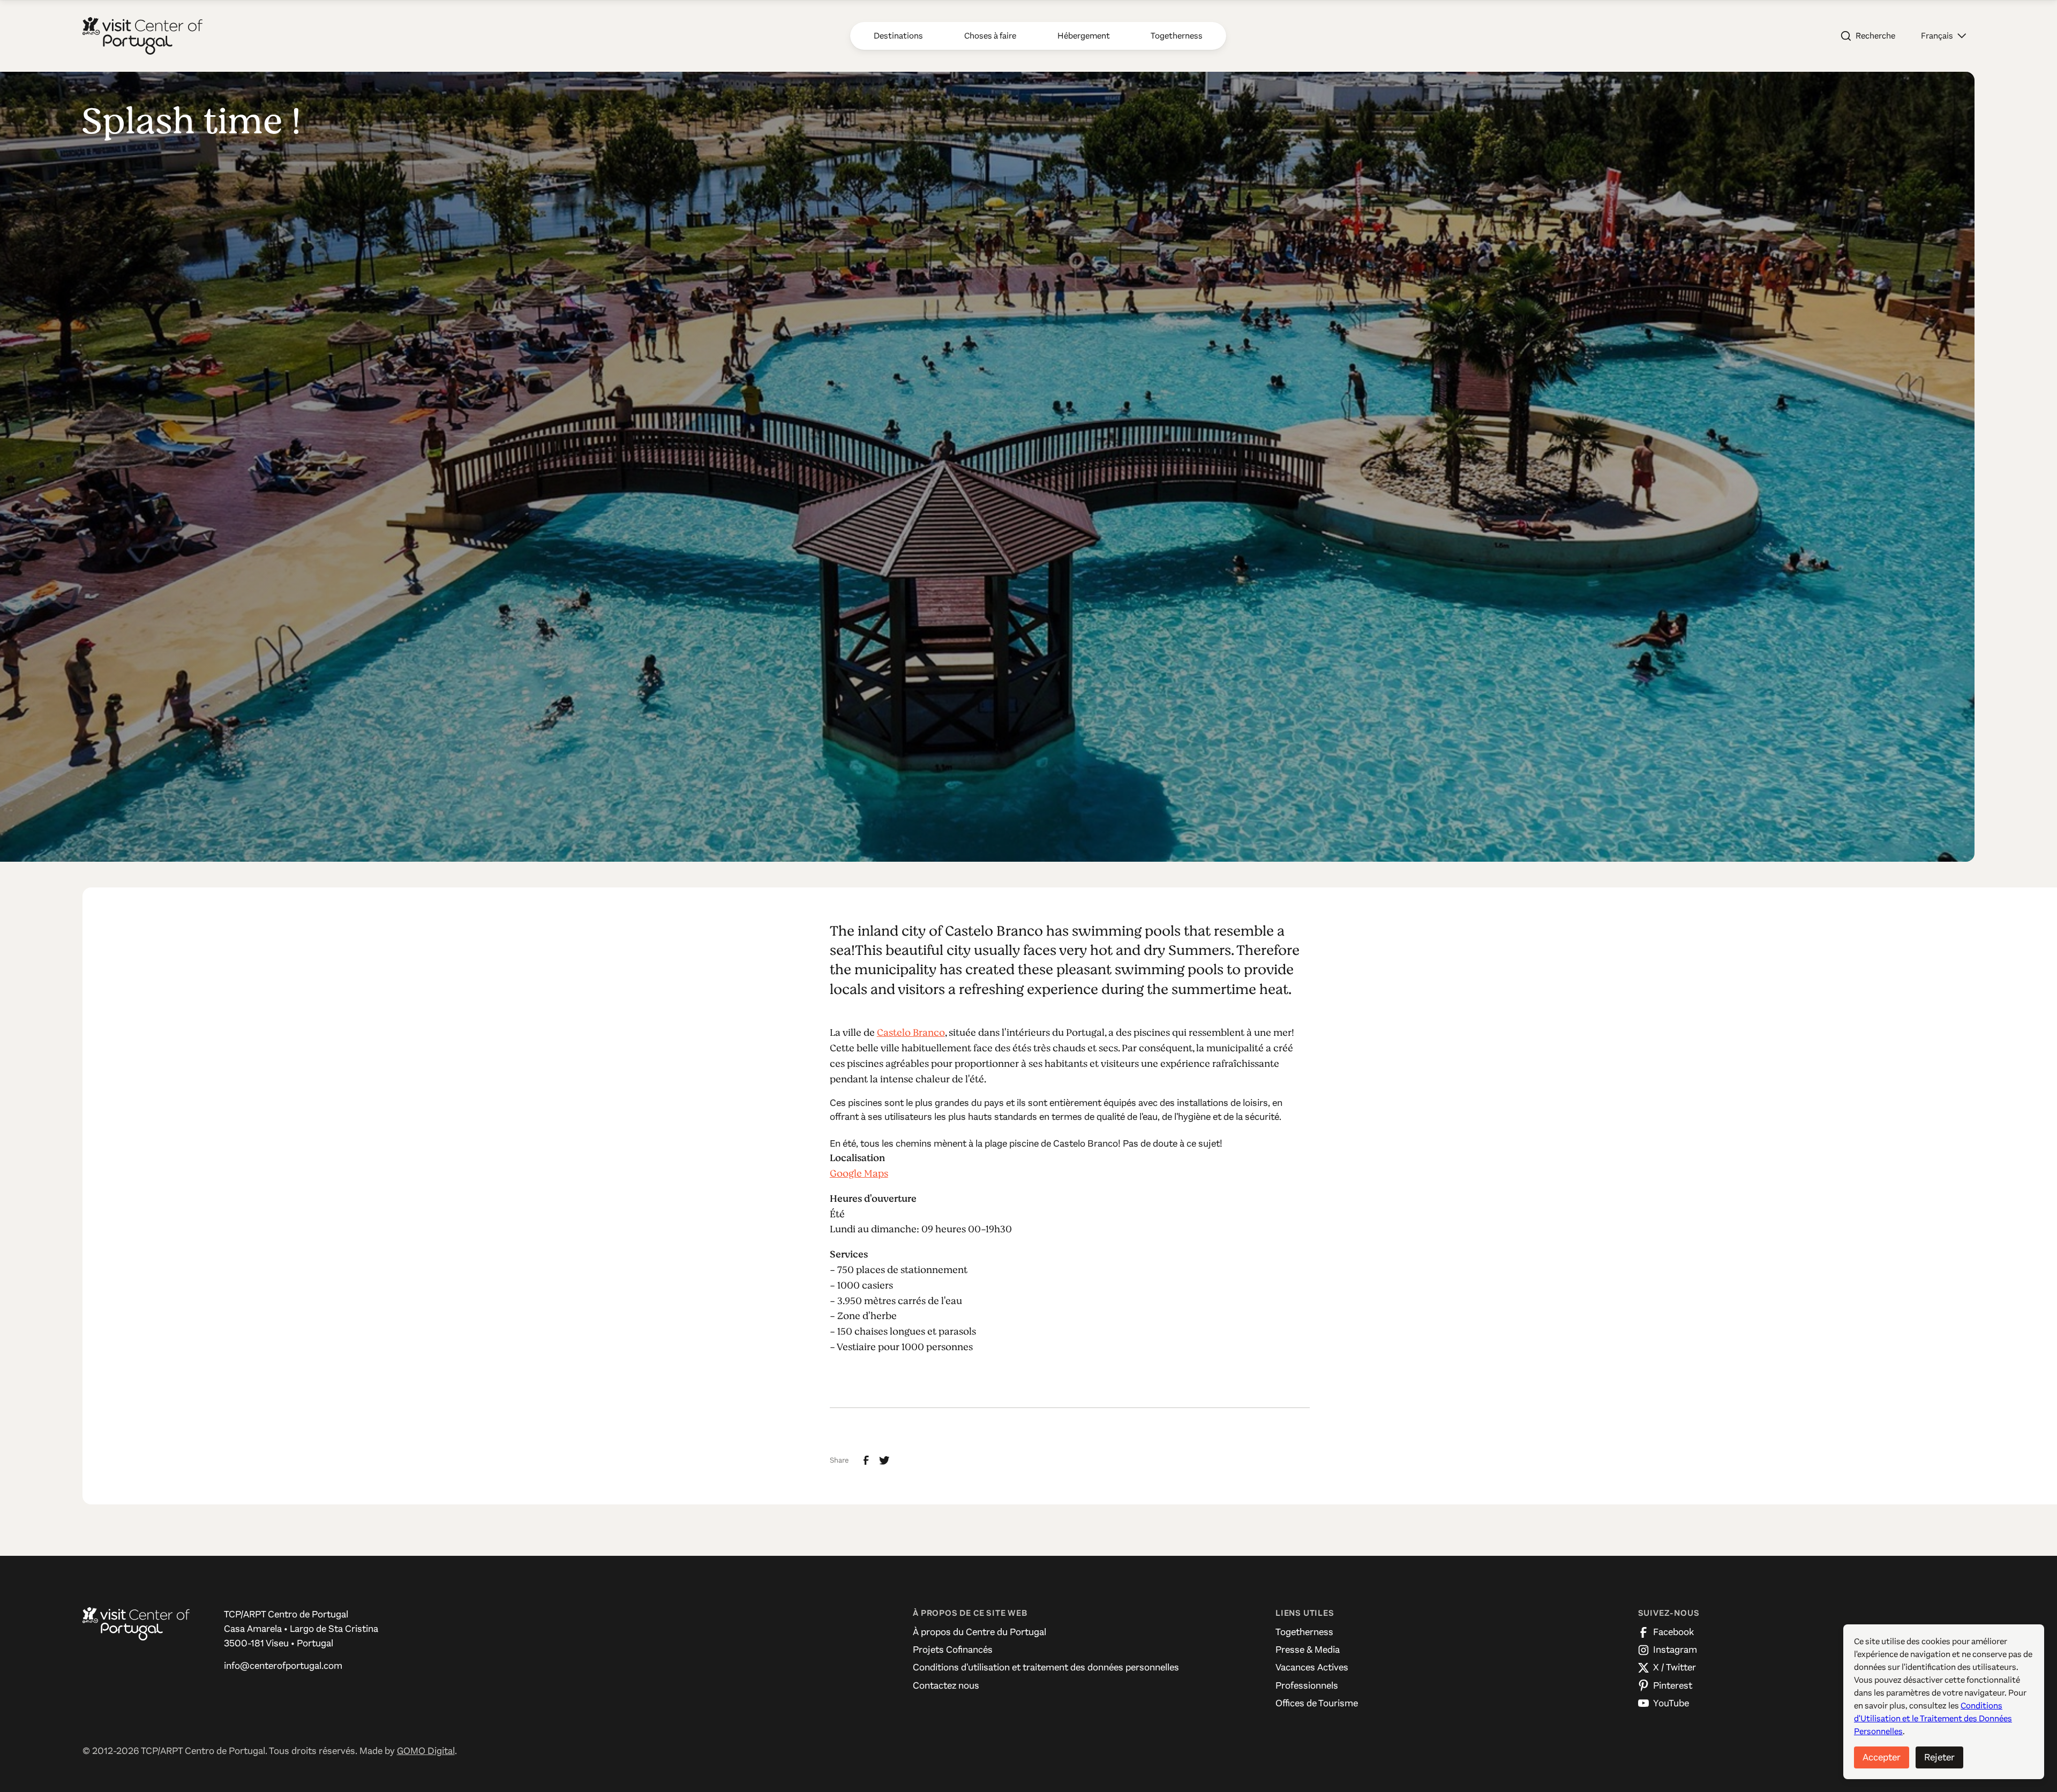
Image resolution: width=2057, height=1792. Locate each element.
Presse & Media (1308, 1650)
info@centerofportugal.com (283, 1666)
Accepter (1882, 1757)
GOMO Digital (426, 1751)
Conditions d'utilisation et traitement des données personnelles (1046, 1667)
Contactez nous (946, 1685)
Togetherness (1304, 1632)
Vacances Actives (1312, 1667)
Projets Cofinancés (953, 1650)
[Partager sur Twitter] (884, 1460)
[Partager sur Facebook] (866, 1460)
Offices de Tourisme (1317, 1703)
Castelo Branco (911, 1033)
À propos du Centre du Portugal (979, 1632)
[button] (1943, 36)
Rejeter (1939, 1757)
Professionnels (1307, 1685)
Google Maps (859, 1173)
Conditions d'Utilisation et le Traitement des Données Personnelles (1933, 1718)
